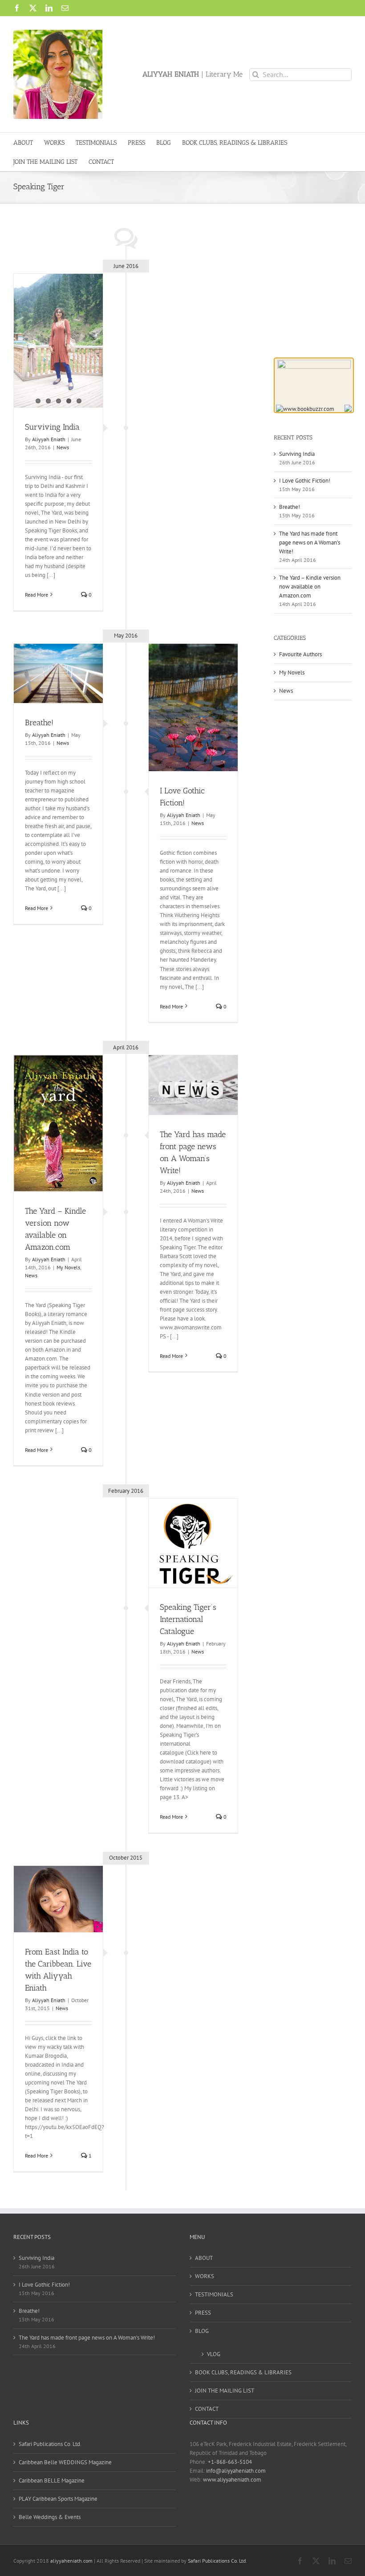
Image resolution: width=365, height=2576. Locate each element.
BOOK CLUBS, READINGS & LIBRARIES (243, 2372)
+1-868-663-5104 (230, 2462)
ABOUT (204, 2258)
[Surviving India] (58, 341)
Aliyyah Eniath (49, 439)
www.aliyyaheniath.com (232, 2480)
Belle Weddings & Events (50, 2517)
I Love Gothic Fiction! (305, 481)
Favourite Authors (300, 654)
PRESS (203, 2313)
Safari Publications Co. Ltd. (50, 2444)
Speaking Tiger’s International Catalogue (188, 1619)
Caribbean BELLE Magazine (52, 2481)
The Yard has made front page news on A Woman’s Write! (310, 542)
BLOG (202, 2331)
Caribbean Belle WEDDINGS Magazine (65, 2462)
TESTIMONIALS (214, 2294)
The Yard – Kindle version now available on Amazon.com (310, 587)
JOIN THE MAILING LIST (225, 2391)
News (63, 447)
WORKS (205, 2276)
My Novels (68, 1267)
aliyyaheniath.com (71, 2561)
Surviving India (52, 427)
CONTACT (207, 2409)
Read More (36, 595)
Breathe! (39, 723)
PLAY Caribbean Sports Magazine (58, 2499)
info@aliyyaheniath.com (236, 2471)
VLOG (214, 2354)
